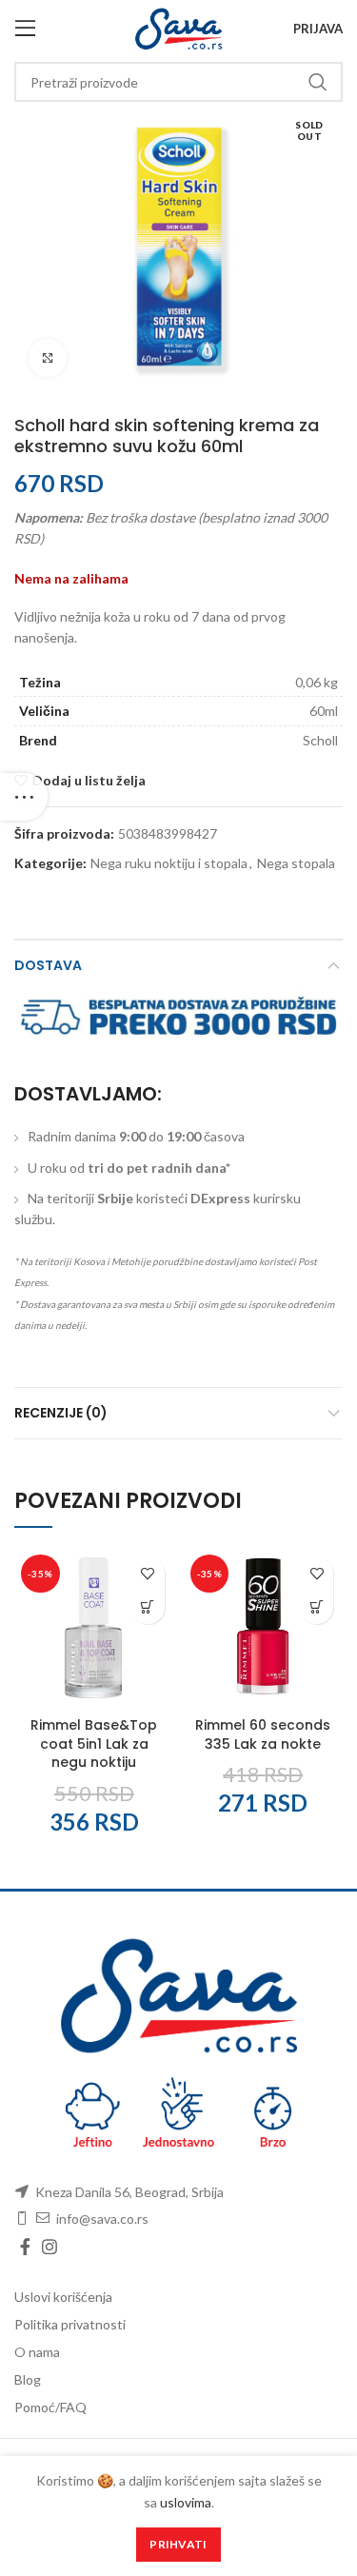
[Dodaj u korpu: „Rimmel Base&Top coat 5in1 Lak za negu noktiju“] (148, 1607)
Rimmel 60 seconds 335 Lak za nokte (263, 1734)
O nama (37, 2352)
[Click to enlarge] (48, 358)
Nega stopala (296, 863)
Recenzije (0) (61, 1413)
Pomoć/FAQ (50, 2407)
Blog (28, 2379)
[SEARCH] (317, 82)
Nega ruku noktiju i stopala (169, 863)
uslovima (186, 2502)
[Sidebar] (24, 797)
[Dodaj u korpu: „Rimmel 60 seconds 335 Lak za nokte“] (317, 1607)
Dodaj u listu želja (89, 781)
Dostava (48, 965)
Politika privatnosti (70, 2324)
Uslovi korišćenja (63, 2297)
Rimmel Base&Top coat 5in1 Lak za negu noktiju (94, 1744)
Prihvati (178, 2544)
